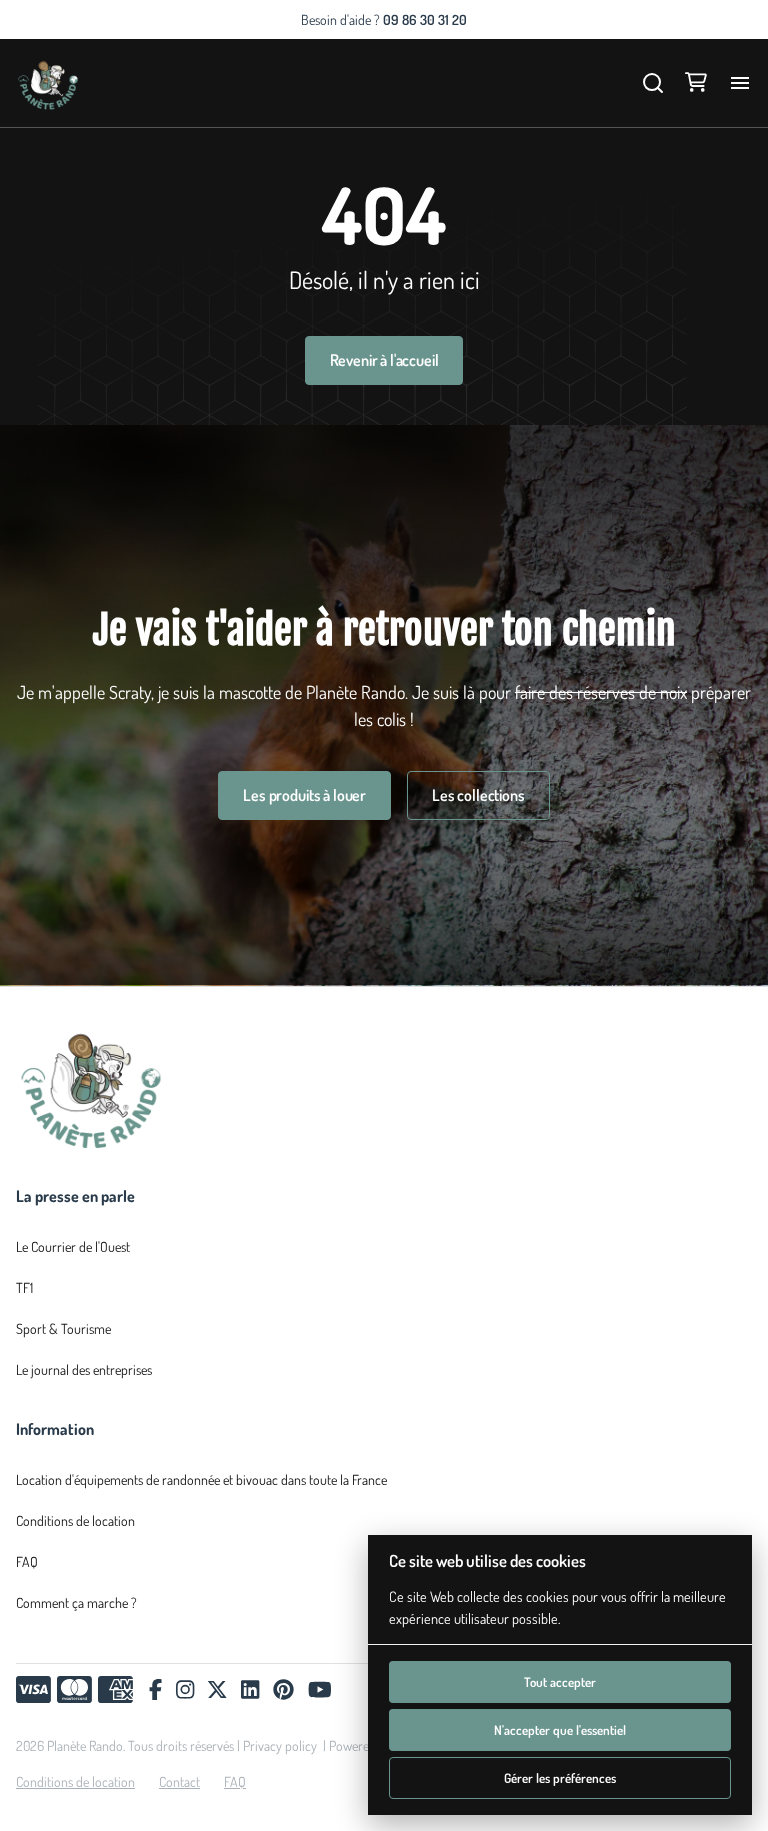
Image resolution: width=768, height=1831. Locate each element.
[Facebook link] (155, 1690)
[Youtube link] (320, 1690)
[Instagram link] (185, 1690)
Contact (179, 1781)
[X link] (217, 1690)
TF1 (24, 1287)
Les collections (478, 795)
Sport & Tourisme (63, 1328)
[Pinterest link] (283, 1690)
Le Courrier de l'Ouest (73, 1246)
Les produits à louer (304, 795)
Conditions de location (75, 1520)
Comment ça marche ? (76, 1602)
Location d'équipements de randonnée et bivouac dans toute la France (201, 1479)
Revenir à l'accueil (384, 360)
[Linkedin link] (250, 1690)
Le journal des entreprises (84, 1369)
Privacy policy (280, 1745)
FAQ (27, 1561)
